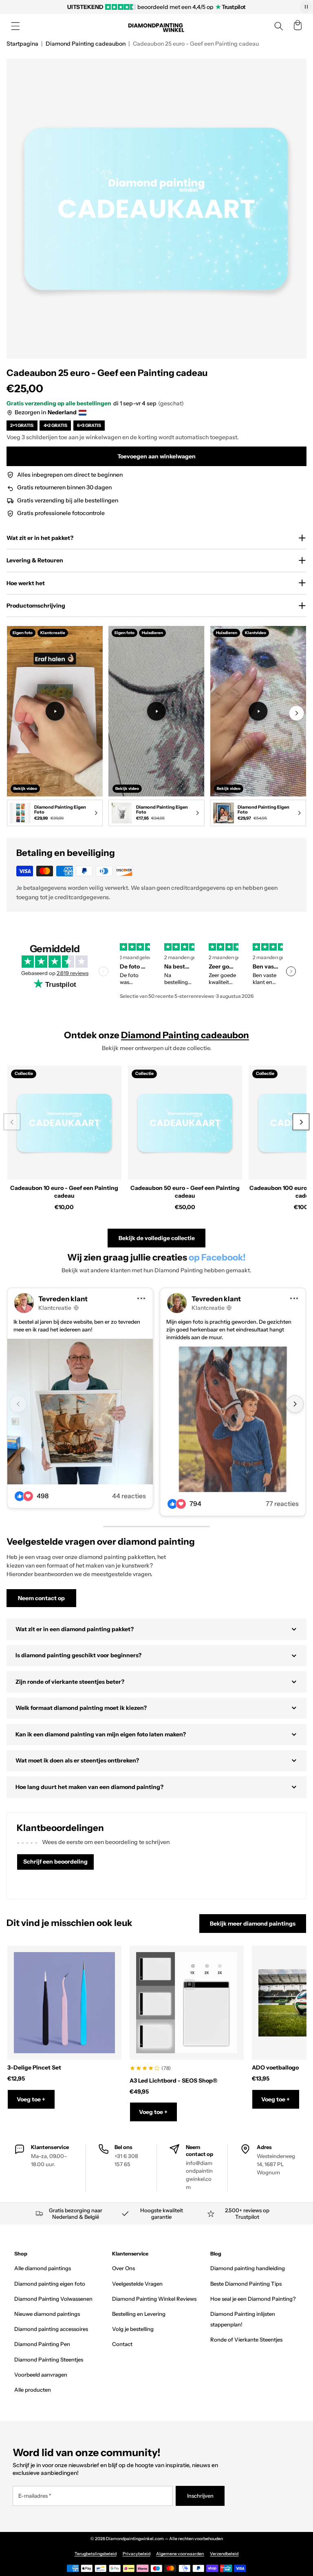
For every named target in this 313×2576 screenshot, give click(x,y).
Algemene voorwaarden (180, 2554)
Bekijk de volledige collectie (157, 1238)
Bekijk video (25, 788)
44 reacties (129, 1496)
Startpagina (22, 44)
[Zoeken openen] (279, 26)
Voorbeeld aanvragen (41, 2375)
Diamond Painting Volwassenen (53, 2299)
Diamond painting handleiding (248, 2268)
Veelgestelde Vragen (137, 2284)
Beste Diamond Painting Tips (246, 2284)
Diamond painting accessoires (51, 2329)
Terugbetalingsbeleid (96, 2554)
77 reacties (282, 1504)
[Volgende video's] (296, 713)
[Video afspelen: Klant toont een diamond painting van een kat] (156, 711)
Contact (122, 2344)
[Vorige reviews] (104, 971)
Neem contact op (41, 1598)
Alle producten (33, 2390)
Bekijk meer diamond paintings (253, 1924)
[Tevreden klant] (80, 1412)
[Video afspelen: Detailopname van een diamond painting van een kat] (258, 711)
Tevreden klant (63, 1299)
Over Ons (123, 2268)
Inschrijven (200, 2496)
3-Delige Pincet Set (34, 2067)
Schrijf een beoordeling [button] (55, 1862)
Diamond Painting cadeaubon (86, 44)
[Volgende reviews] (291, 971)
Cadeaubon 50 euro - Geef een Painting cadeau (185, 1192)
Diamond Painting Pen (42, 2344)
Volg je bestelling (133, 2329)
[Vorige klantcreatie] (18, 1404)
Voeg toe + (31, 2099)
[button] (15, 26)
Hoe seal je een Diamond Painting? (253, 2299)
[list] (156, 728)
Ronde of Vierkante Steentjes (246, 2339)
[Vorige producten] (12, 1122)
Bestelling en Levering (139, 2314)
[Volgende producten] (301, 1122)
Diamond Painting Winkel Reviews (154, 2299)
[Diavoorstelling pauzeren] (306, 7)
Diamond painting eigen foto (50, 2284)
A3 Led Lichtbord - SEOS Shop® (173, 2081)
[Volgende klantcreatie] (295, 1404)
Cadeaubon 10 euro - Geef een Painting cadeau (64, 1192)
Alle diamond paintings (43, 2268)
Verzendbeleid (224, 2554)
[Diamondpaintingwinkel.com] (156, 26)
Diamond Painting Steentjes (49, 2359)
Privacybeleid (137, 2554)
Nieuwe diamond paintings (47, 2314)
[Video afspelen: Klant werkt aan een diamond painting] (55, 711)
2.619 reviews (73, 973)
